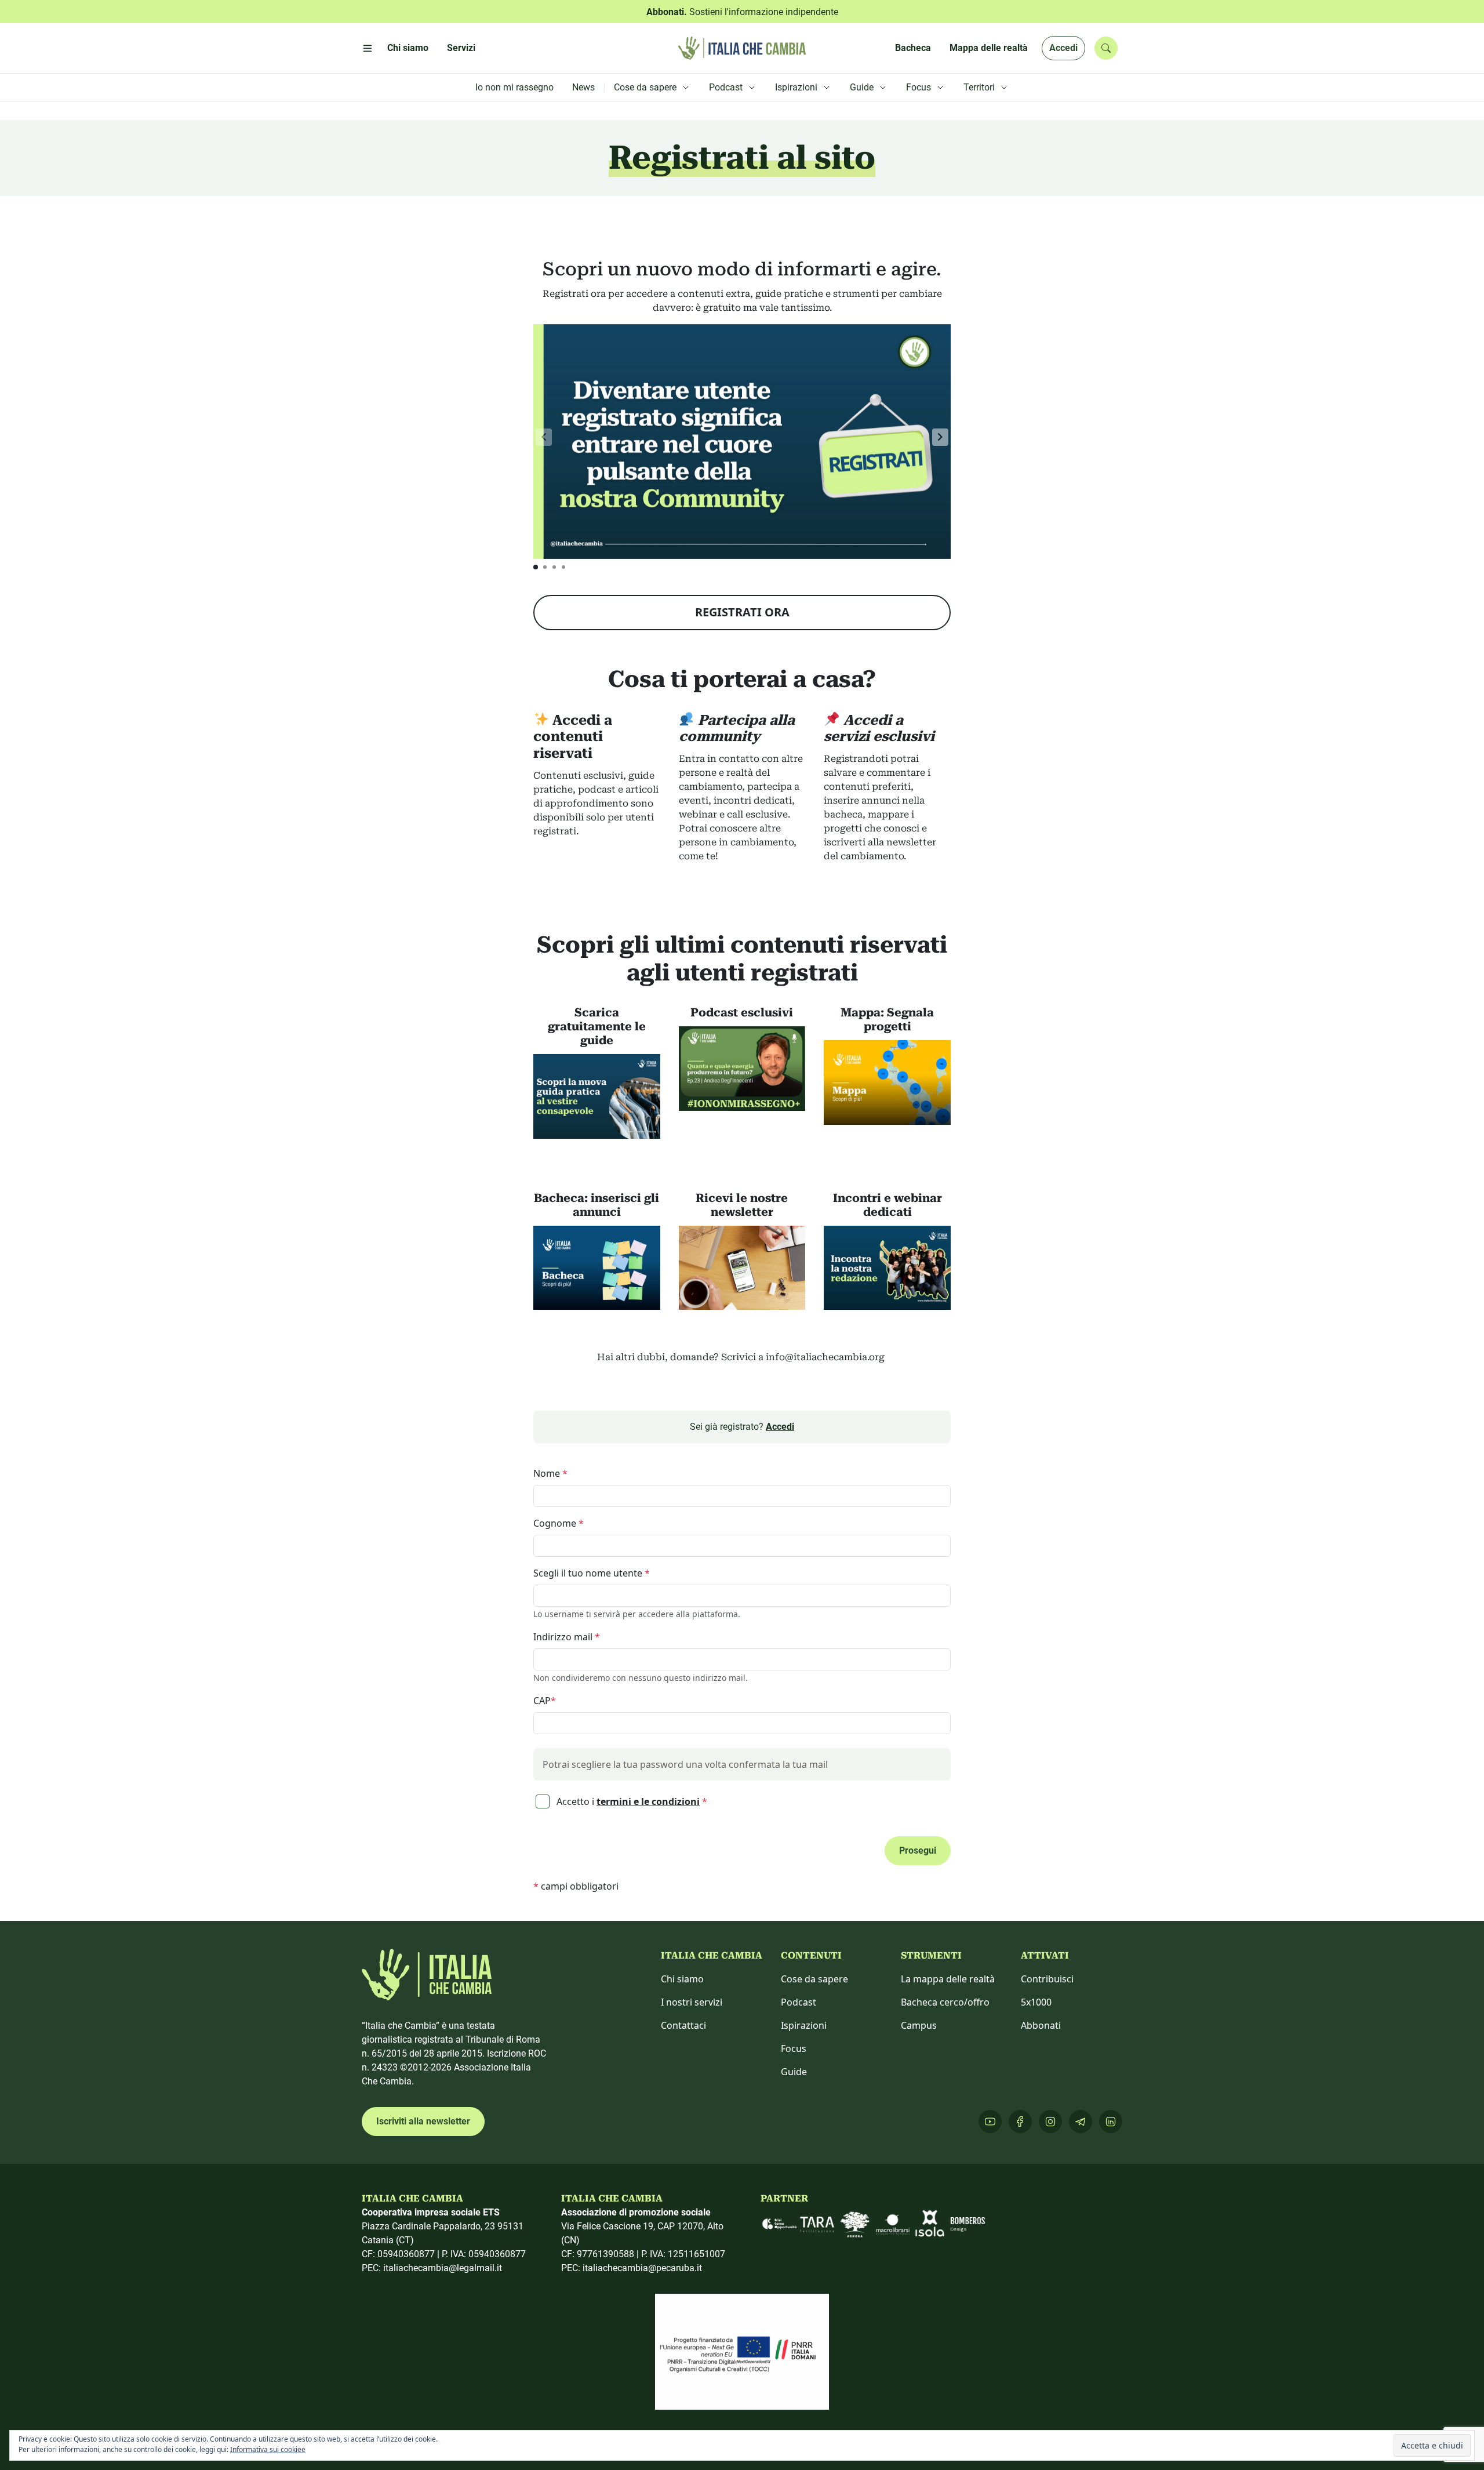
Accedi (1063, 48)
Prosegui (918, 1850)
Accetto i (631, 1801)
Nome (550, 1473)
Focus (794, 2048)
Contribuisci (1047, 1979)
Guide (794, 2072)
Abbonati (1041, 2025)
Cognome (559, 1523)
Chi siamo (682, 1979)
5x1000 (1036, 2002)
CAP (545, 1701)
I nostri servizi (692, 2002)
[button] (940, 437)
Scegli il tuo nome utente (592, 1573)
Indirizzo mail (567, 1637)
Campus (919, 2025)
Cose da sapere (814, 1979)
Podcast (799, 2002)
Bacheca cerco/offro (945, 2002)
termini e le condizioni (648, 1801)
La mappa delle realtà (948, 1979)
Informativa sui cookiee (268, 2449)
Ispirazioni (804, 2025)
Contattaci (683, 2025)
